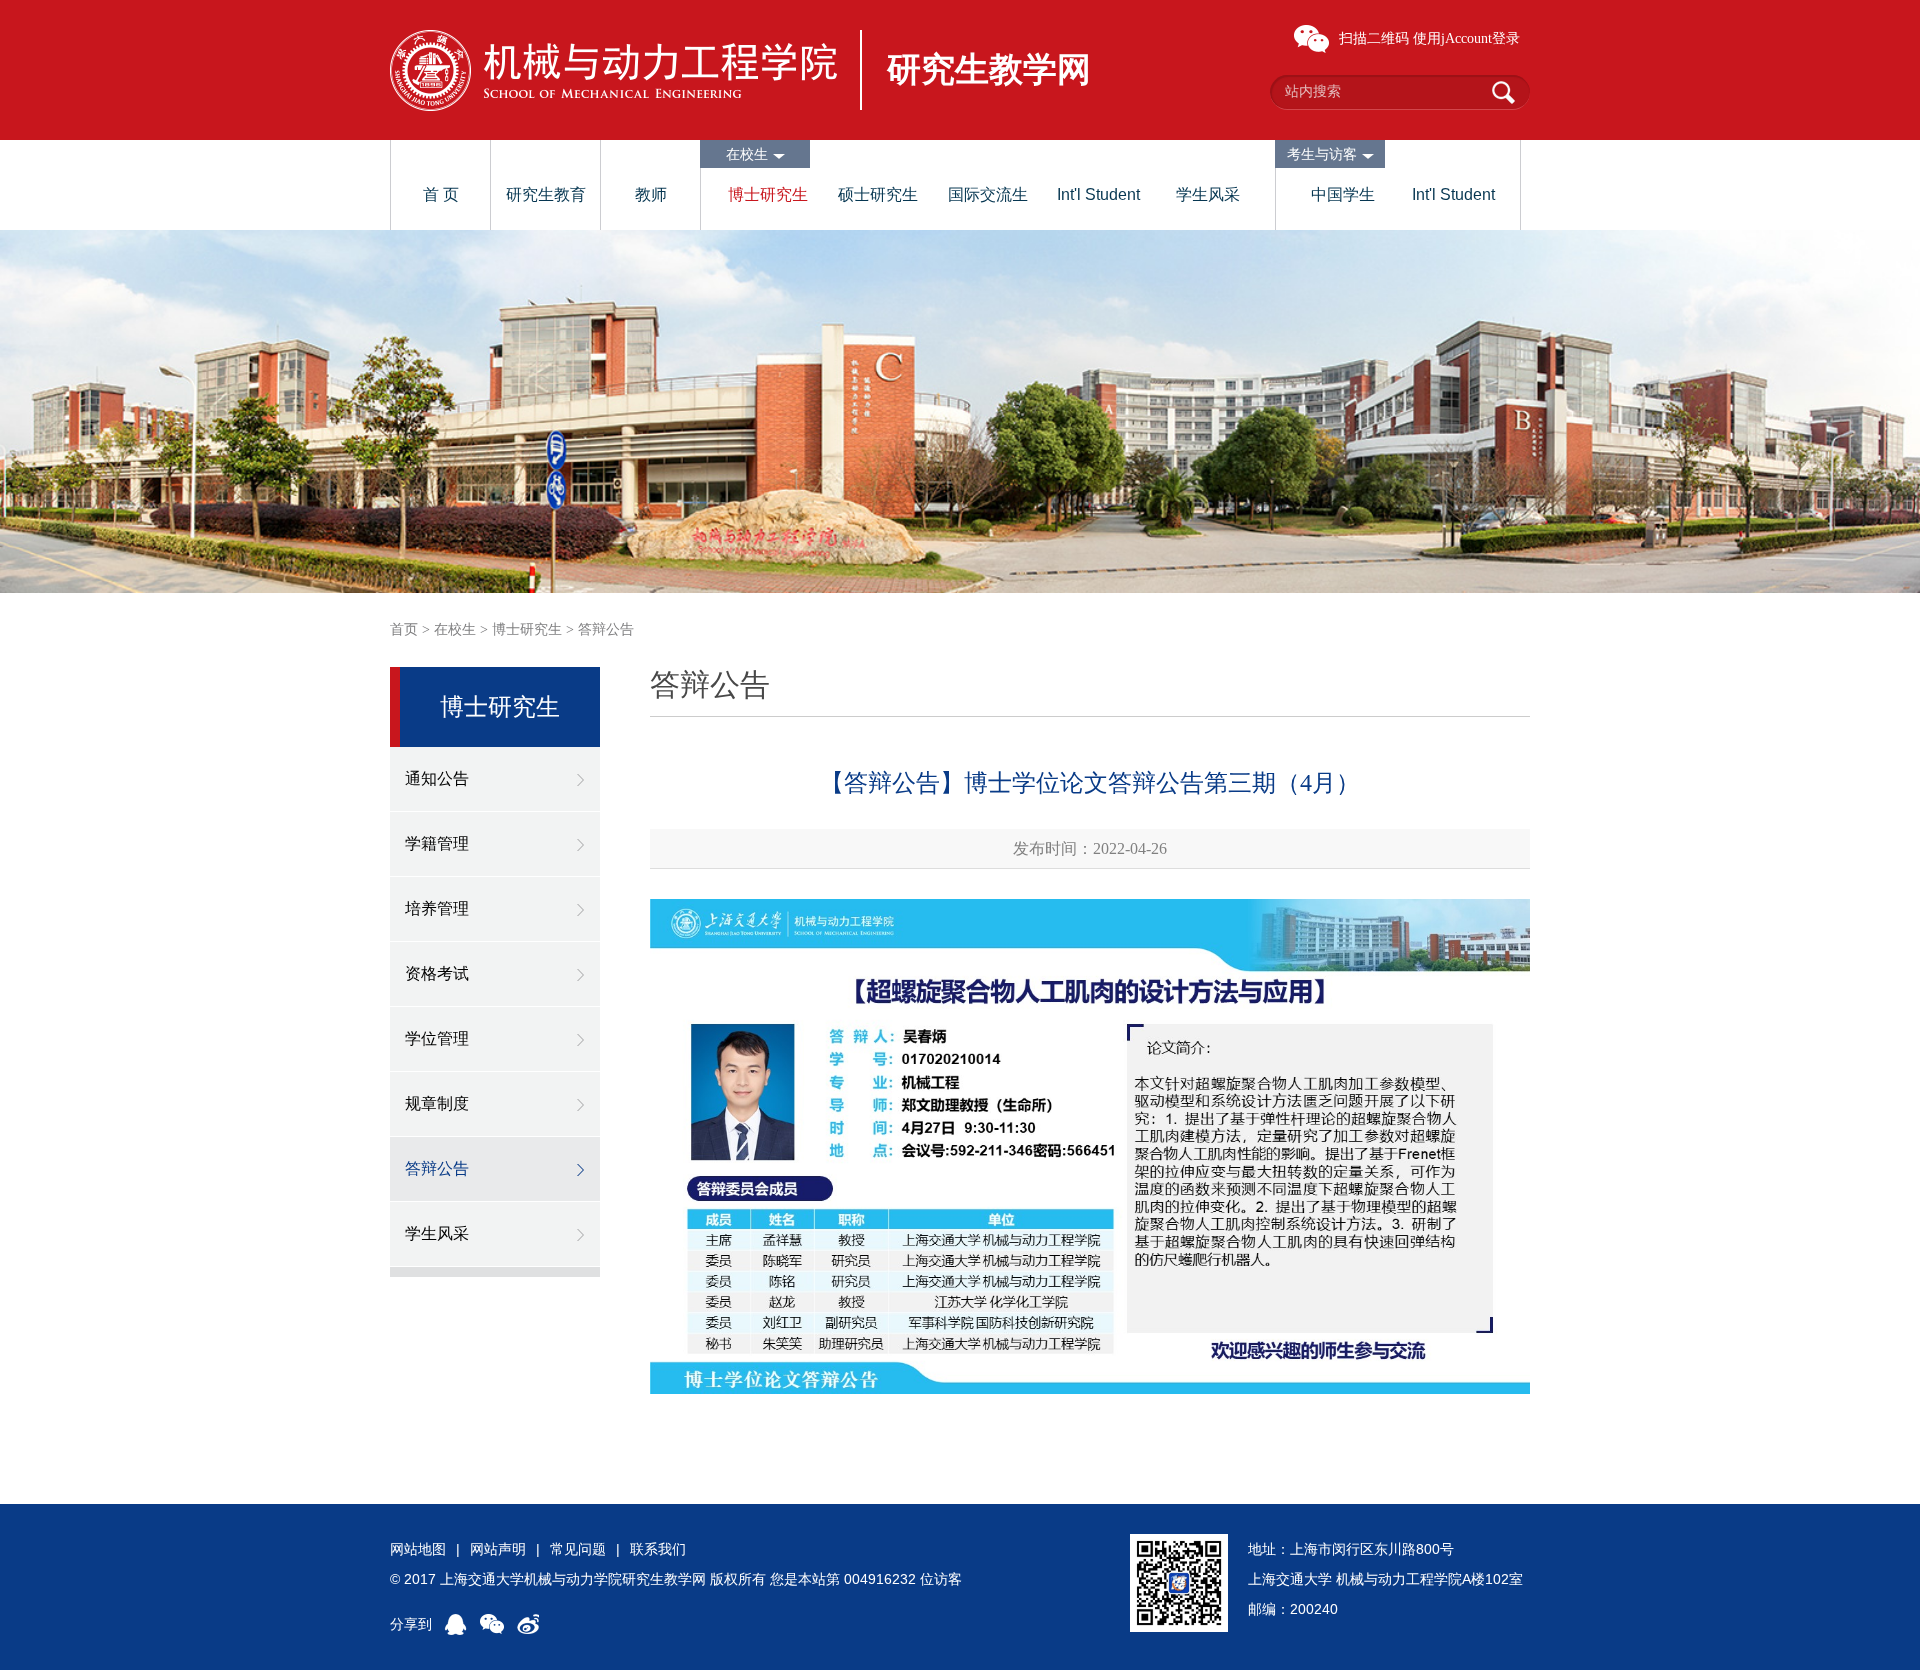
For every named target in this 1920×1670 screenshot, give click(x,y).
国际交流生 (988, 194)
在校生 (455, 629)
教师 (651, 194)
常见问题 (578, 1549)
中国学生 (1343, 194)
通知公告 (437, 778)
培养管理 (437, 908)
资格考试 (437, 973)
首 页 (441, 194)
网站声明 (498, 1549)
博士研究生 (768, 194)
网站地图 (418, 1549)
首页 (404, 629)
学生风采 (1208, 194)
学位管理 (437, 1038)
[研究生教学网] (613, 70)
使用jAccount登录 (1466, 38)
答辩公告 (606, 629)
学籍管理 (437, 843)
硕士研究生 (878, 194)
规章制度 (437, 1103)
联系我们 (658, 1549)
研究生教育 (546, 194)
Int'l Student (1098, 194)
